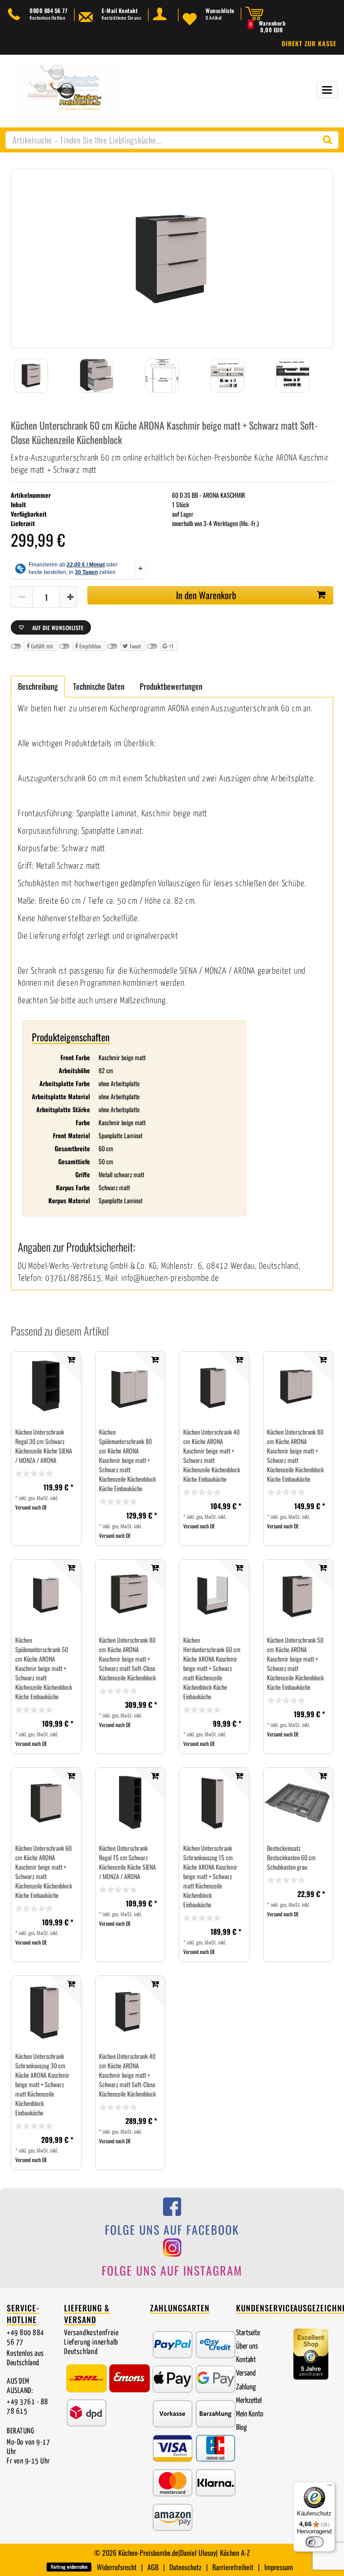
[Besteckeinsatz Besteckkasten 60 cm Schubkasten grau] (298, 1803)
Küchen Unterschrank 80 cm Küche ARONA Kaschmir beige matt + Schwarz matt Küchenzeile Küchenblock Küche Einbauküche (295, 1455)
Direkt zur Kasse (309, 43)
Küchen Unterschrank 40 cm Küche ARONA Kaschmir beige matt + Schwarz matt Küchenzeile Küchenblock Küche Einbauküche (212, 1455)
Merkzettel (249, 2401)
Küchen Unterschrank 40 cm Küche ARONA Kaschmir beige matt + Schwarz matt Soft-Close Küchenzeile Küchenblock (127, 2075)
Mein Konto (250, 2414)
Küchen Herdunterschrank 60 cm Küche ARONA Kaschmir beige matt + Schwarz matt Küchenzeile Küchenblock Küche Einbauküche (212, 1668)
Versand (246, 2374)
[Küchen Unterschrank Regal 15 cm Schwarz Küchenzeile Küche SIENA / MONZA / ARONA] (130, 1803)
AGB (153, 2567)
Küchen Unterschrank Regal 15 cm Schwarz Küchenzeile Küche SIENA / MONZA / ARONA (127, 1862)
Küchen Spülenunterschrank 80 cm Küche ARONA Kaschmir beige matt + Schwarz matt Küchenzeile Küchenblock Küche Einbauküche (127, 1460)
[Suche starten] (330, 140)
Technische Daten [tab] (99, 686)
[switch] (314, 2542)
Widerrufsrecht (117, 2567)
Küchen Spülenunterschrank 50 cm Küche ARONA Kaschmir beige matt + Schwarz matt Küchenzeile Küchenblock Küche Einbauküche (44, 1668)
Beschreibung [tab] (38, 686)
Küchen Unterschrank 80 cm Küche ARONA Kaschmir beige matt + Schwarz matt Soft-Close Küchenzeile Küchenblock (127, 1659)
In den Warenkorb (206, 595)
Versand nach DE (31, 1507)
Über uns (247, 2347)
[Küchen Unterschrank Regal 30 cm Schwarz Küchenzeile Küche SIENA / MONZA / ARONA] (46, 1386)
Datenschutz (185, 2567)
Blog (241, 2428)
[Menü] (330, 2487)
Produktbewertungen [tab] (171, 686)
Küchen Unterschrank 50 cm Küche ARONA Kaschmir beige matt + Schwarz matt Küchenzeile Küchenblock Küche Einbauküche (295, 1663)
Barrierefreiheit (233, 2567)
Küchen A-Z (235, 2553)
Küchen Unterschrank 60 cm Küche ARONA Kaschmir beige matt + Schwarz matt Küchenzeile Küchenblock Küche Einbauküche (44, 1871)
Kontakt (246, 2360)
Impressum (279, 2567)
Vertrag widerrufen (69, 2567)
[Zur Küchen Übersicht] (69, 90)
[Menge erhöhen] (70, 597)
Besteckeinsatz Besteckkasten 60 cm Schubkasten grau (291, 1857)
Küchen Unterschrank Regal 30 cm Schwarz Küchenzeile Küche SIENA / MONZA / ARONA (44, 1446)
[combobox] (172, 140)
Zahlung (246, 2387)
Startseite (248, 2333)
